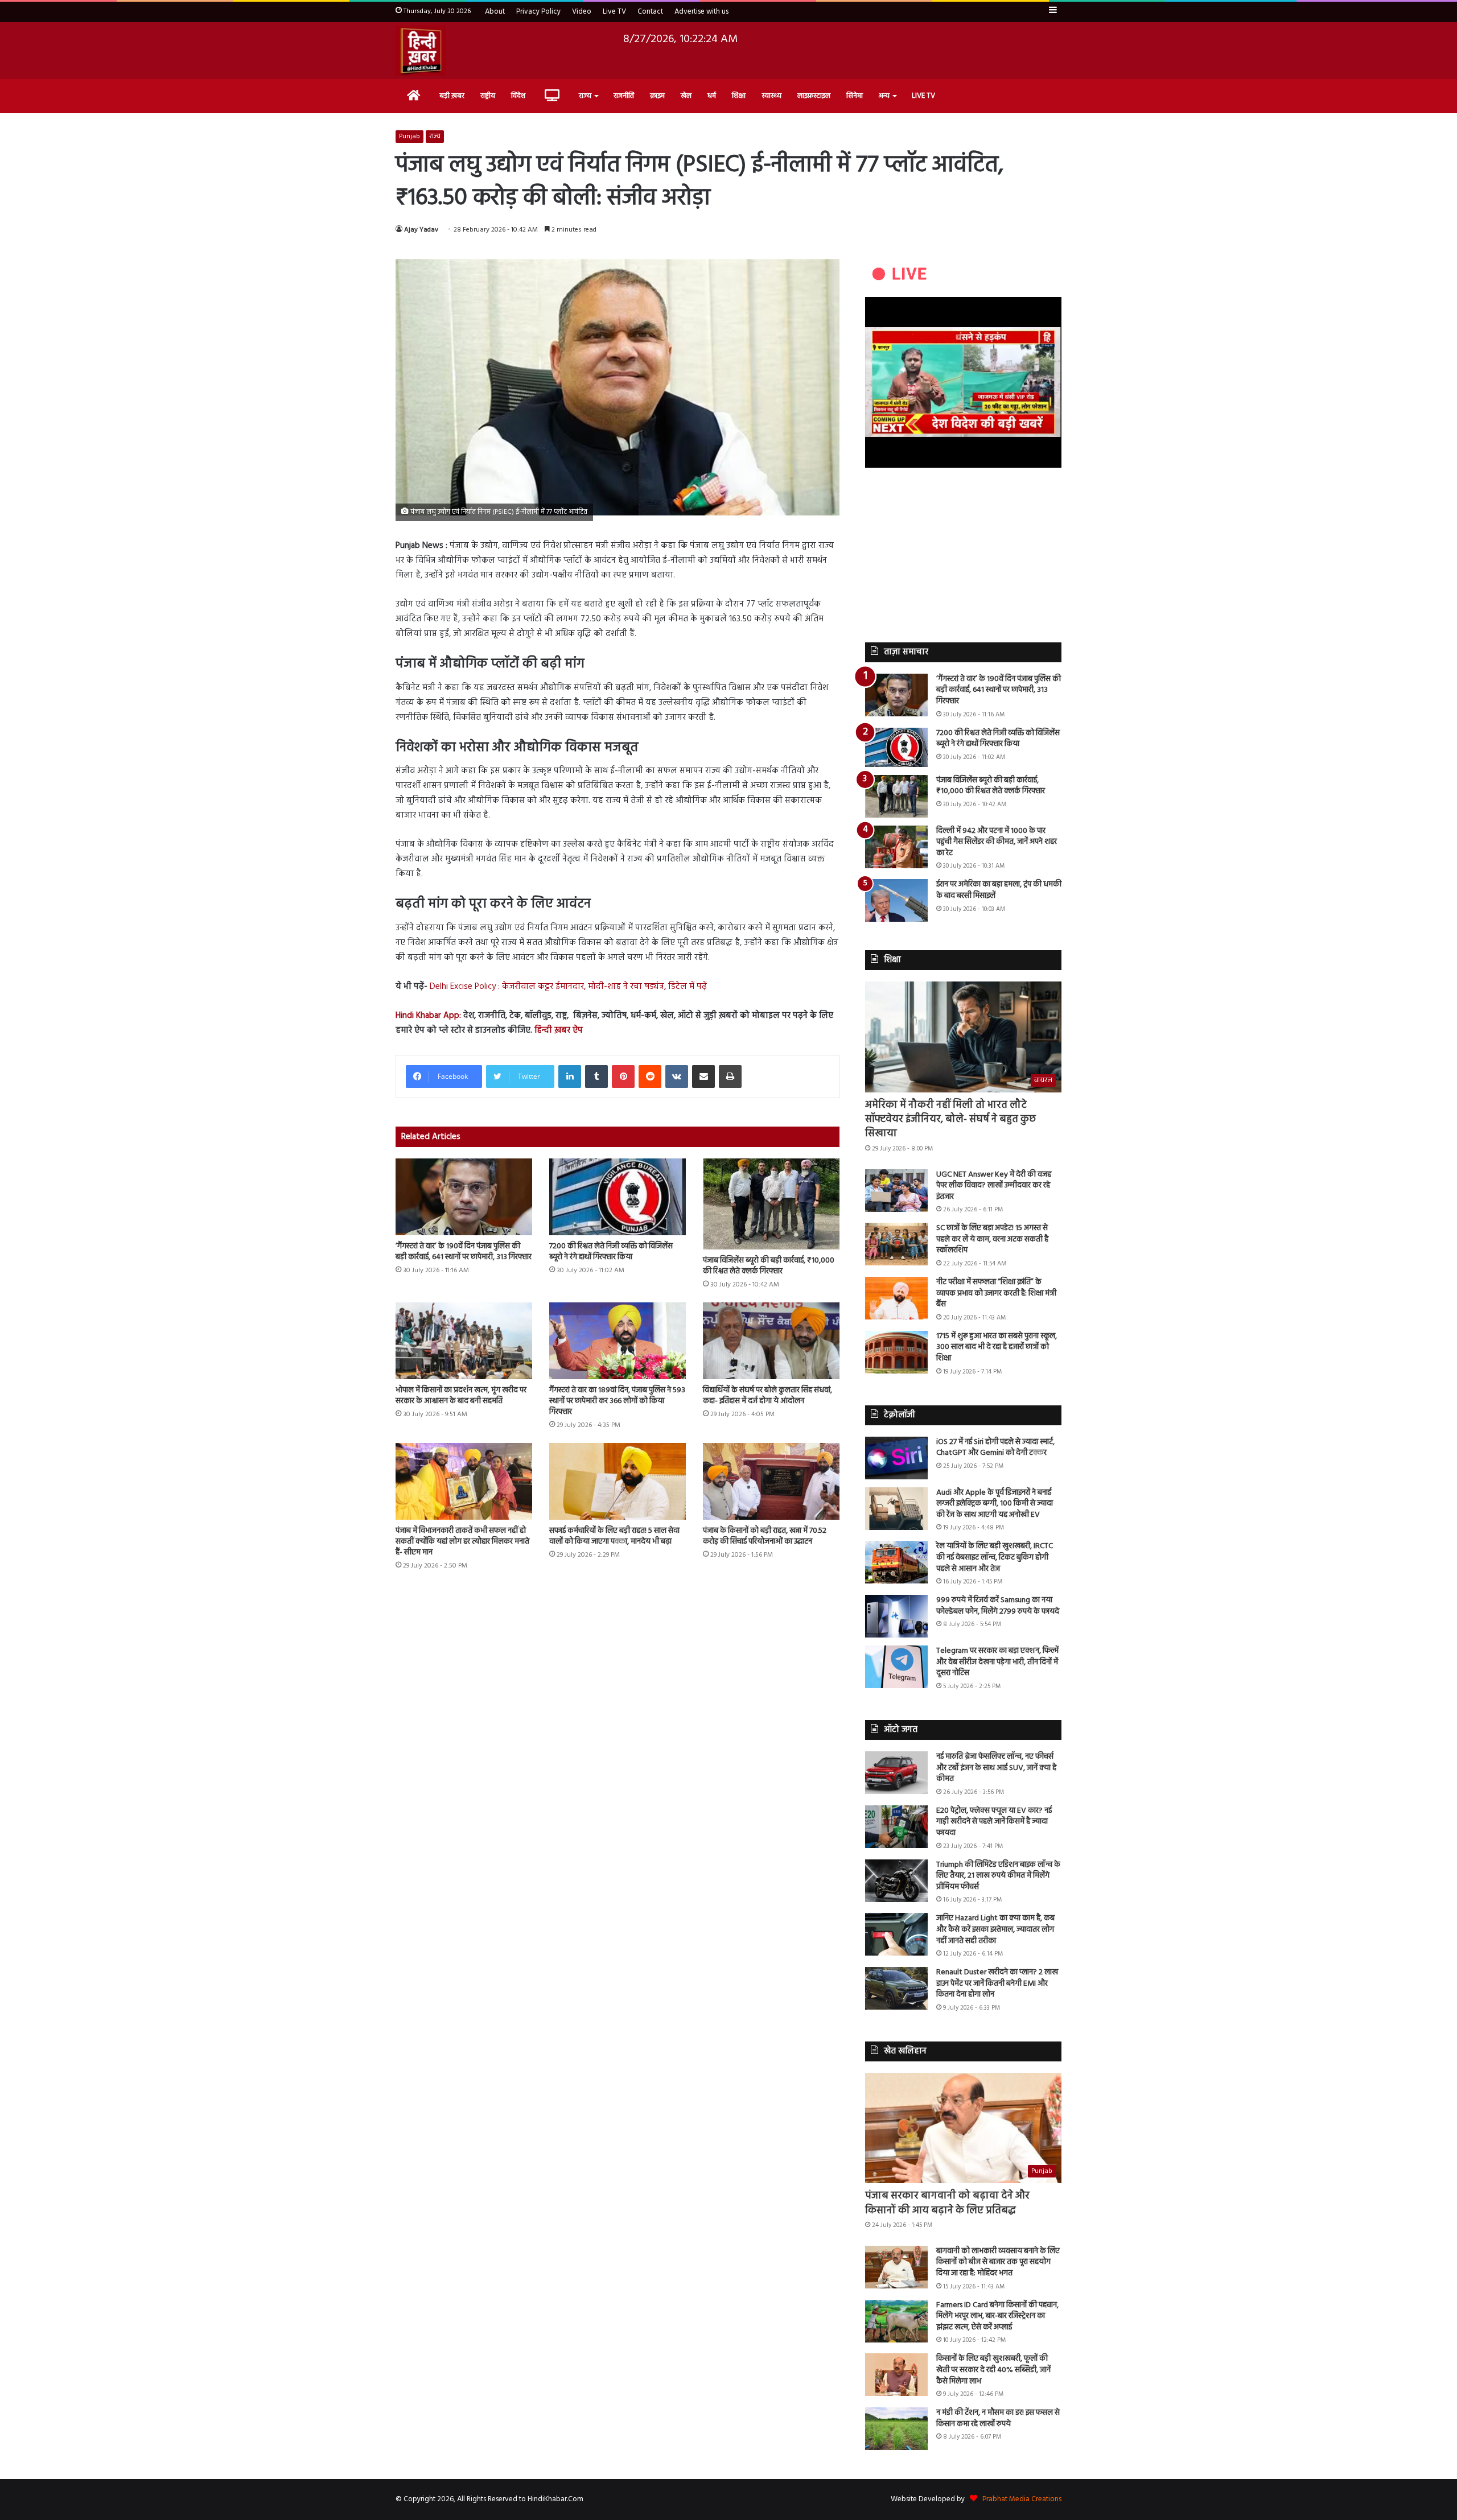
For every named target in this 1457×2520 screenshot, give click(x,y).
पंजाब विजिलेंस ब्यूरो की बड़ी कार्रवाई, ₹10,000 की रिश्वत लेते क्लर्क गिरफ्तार (769, 1266)
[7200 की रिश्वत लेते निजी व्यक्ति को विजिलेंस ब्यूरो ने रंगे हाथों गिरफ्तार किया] (618, 1197)
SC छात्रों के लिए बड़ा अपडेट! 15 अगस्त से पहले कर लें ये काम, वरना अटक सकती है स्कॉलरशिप (992, 1239)
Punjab (409, 137)
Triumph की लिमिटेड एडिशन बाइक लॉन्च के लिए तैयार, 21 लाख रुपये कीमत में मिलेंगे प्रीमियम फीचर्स (998, 1876)
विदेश (518, 96)
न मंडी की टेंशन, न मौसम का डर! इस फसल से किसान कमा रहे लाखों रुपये (998, 2418)
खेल (686, 96)
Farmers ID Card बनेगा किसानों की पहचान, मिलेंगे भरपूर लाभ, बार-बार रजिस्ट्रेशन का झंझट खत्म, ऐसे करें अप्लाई (997, 2316)
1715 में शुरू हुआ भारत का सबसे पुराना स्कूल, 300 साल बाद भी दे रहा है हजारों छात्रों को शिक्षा (997, 1347)
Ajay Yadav (421, 230)
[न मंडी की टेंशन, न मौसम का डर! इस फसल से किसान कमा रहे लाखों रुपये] (896, 2429)
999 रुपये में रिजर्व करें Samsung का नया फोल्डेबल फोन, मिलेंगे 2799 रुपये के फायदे (998, 1606)
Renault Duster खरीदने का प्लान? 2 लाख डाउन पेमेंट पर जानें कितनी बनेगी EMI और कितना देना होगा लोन (997, 1983)
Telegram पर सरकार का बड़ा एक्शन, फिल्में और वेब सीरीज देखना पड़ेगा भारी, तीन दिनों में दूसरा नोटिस (997, 1662)
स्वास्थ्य (771, 96)
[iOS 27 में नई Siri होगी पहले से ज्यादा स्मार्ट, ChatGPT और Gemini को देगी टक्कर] (896, 1458)
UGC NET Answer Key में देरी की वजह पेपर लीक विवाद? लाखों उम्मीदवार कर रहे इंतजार (994, 1186)
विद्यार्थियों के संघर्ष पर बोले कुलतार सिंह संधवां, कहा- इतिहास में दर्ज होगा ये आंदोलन (767, 1396)
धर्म (712, 96)
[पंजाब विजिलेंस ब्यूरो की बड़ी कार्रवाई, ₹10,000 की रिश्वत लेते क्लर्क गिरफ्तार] (771, 1204)
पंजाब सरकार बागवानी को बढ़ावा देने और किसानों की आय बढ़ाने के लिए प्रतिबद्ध (947, 2203)
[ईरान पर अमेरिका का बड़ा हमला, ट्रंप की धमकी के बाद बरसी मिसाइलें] (896, 900)
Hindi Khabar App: (428, 1016)
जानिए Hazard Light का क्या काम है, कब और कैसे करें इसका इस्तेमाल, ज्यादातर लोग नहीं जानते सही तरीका (995, 1929)
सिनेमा (855, 96)
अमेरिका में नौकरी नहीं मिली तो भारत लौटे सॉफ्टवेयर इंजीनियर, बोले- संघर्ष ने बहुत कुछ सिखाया (950, 1119)
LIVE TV (923, 96)
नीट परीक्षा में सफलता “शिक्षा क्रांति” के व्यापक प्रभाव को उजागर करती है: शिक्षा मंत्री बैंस (996, 1293)
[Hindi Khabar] (421, 51)
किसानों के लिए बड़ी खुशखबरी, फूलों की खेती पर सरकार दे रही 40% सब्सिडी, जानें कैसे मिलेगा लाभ (993, 2370)
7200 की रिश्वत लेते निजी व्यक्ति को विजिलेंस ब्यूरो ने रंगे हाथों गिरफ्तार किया (611, 1252)
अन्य (884, 96)
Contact (650, 12)
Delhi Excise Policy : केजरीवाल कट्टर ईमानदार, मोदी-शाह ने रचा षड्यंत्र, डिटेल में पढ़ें (568, 987)
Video (582, 12)
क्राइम (657, 96)
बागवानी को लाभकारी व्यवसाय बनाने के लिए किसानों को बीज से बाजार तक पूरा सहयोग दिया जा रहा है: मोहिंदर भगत (998, 2262)
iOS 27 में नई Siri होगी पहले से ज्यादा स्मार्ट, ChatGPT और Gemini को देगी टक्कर (995, 1448)
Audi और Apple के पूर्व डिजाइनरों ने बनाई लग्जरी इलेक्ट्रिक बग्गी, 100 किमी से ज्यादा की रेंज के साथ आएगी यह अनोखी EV (995, 1504)
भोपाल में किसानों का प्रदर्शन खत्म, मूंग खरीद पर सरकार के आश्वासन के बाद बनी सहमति (461, 1396)
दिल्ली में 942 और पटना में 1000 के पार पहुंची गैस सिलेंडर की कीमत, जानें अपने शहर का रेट (997, 842)
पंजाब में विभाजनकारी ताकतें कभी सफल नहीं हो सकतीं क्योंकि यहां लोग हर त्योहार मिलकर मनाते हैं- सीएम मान (462, 1542)
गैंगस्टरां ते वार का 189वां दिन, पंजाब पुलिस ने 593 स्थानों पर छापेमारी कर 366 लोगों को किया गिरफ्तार (617, 1401)
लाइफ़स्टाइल (814, 96)
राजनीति (624, 96)
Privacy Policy (538, 12)
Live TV (614, 12)
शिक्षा (739, 96)
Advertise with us (701, 12)
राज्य (585, 96)
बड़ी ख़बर (452, 96)
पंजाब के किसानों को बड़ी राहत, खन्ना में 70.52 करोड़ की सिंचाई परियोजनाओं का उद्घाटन (765, 1536)
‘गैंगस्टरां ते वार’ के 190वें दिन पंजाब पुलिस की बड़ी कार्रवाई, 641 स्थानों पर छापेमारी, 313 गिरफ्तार (464, 1252)
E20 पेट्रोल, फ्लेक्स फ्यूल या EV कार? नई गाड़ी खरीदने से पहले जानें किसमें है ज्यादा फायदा (994, 1822)
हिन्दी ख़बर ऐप (557, 1030)
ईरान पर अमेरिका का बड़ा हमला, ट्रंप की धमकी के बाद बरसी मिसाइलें (999, 890)
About (495, 12)
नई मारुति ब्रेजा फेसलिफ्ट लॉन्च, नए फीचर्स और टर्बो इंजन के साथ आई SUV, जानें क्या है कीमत (996, 1768)
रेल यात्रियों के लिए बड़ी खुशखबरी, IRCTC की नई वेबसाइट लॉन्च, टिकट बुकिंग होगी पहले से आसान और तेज (995, 1557)
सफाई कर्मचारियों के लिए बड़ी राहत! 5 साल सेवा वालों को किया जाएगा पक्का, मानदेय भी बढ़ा (614, 1536)
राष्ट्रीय (488, 96)
